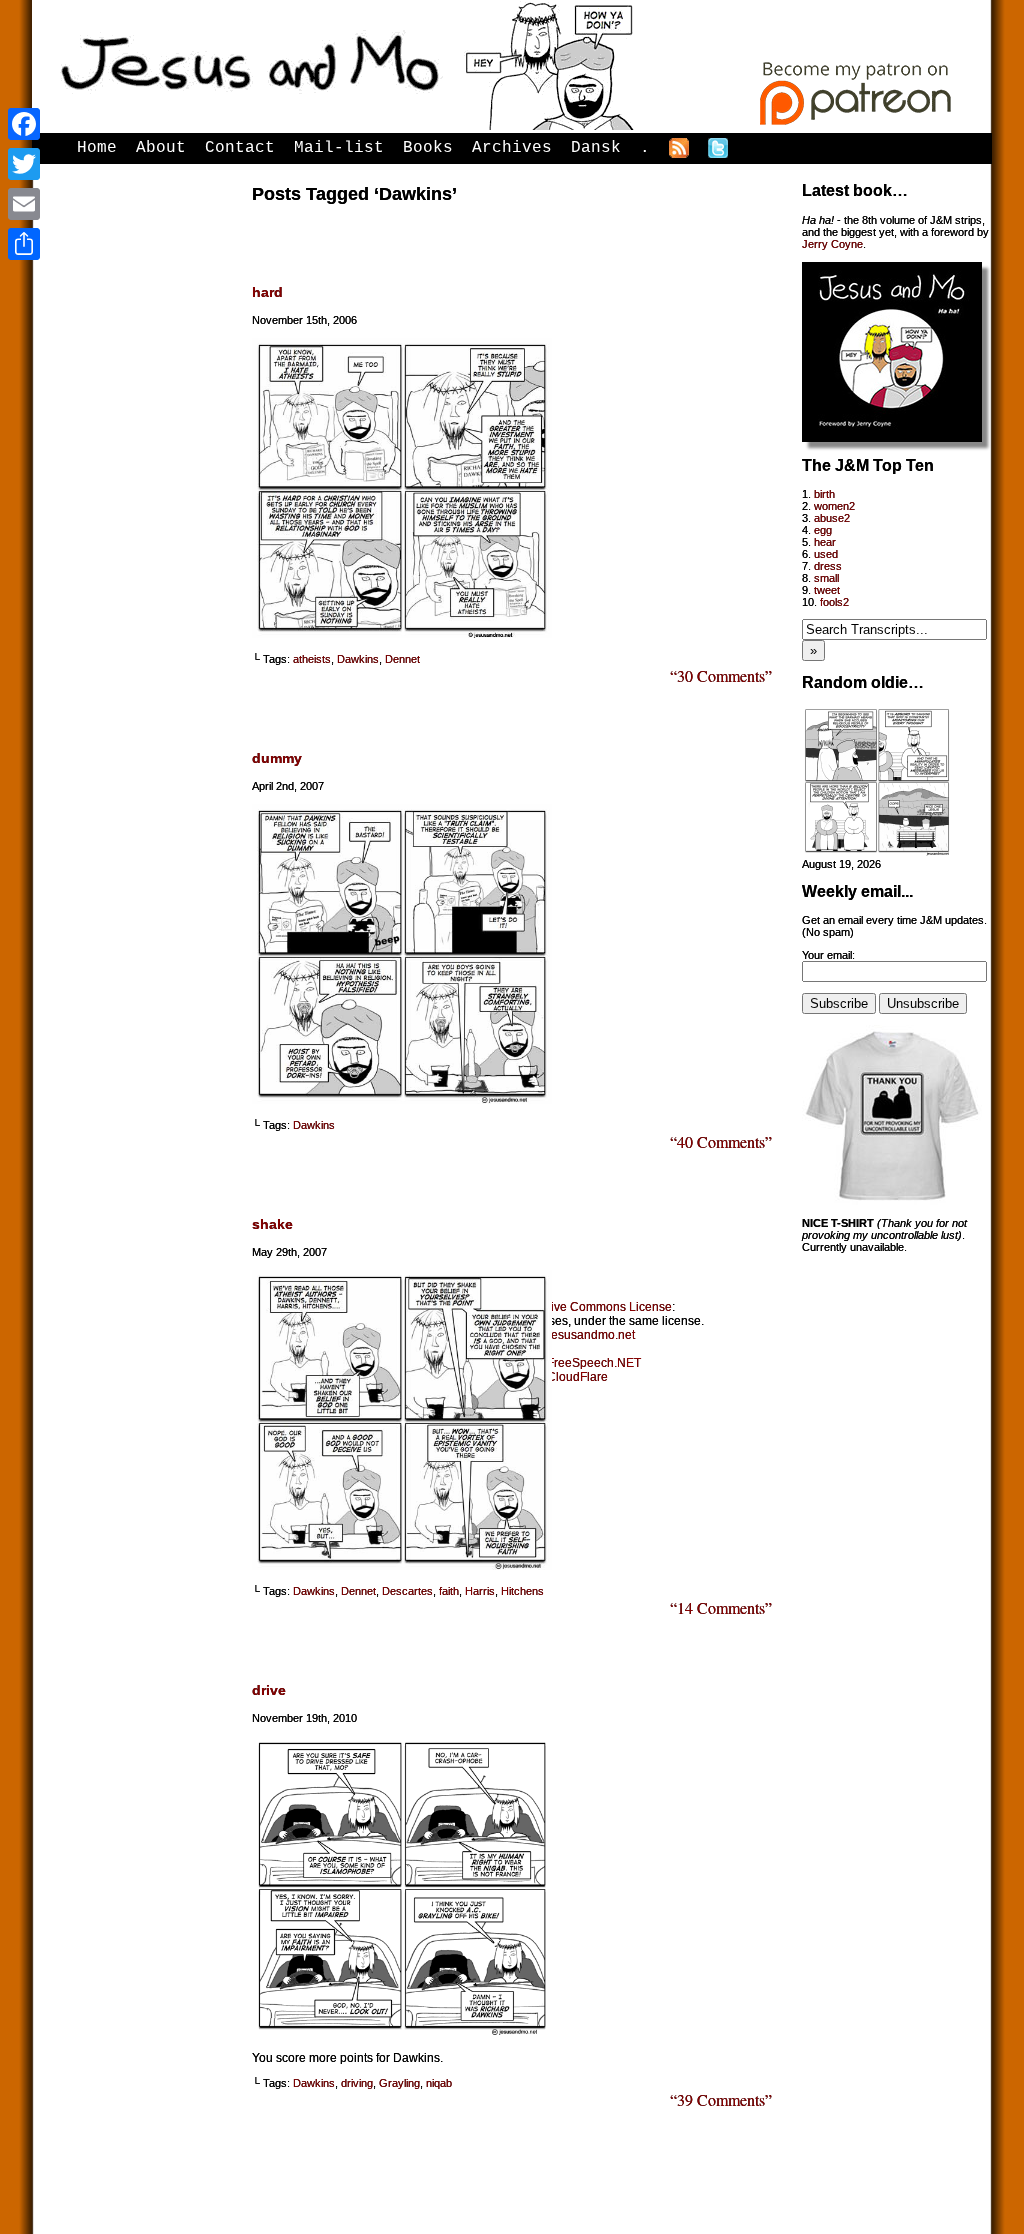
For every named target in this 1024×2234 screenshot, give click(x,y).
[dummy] (402, 1100)
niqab (439, 2083)
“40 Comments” (721, 1141)
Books (428, 148)
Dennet (402, 659)
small (826, 578)
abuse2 (832, 518)
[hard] (402, 634)
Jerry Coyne (832, 244)
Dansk (596, 148)
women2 (834, 506)
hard (267, 292)
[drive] (402, 2032)
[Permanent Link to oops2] (877, 852)
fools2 (834, 602)
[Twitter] (24, 164)
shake (272, 1224)
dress (828, 566)
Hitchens (522, 1591)
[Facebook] (24, 124)
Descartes (407, 1591)
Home (97, 148)
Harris (480, 1591)
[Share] (24, 244)
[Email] (24, 204)
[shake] (402, 1566)
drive (269, 1690)
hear (825, 542)
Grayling (399, 2083)
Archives (512, 148)
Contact (240, 148)
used (826, 554)
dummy (277, 758)
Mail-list (339, 148)
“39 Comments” (721, 2099)
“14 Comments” (721, 1607)
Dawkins (358, 659)
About (161, 148)
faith (449, 1591)
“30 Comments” (721, 675)
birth (824, 494)
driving (357, 2083)
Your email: (828, 955)
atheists (312, 659)
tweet (827, 590)
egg (823, 530)
